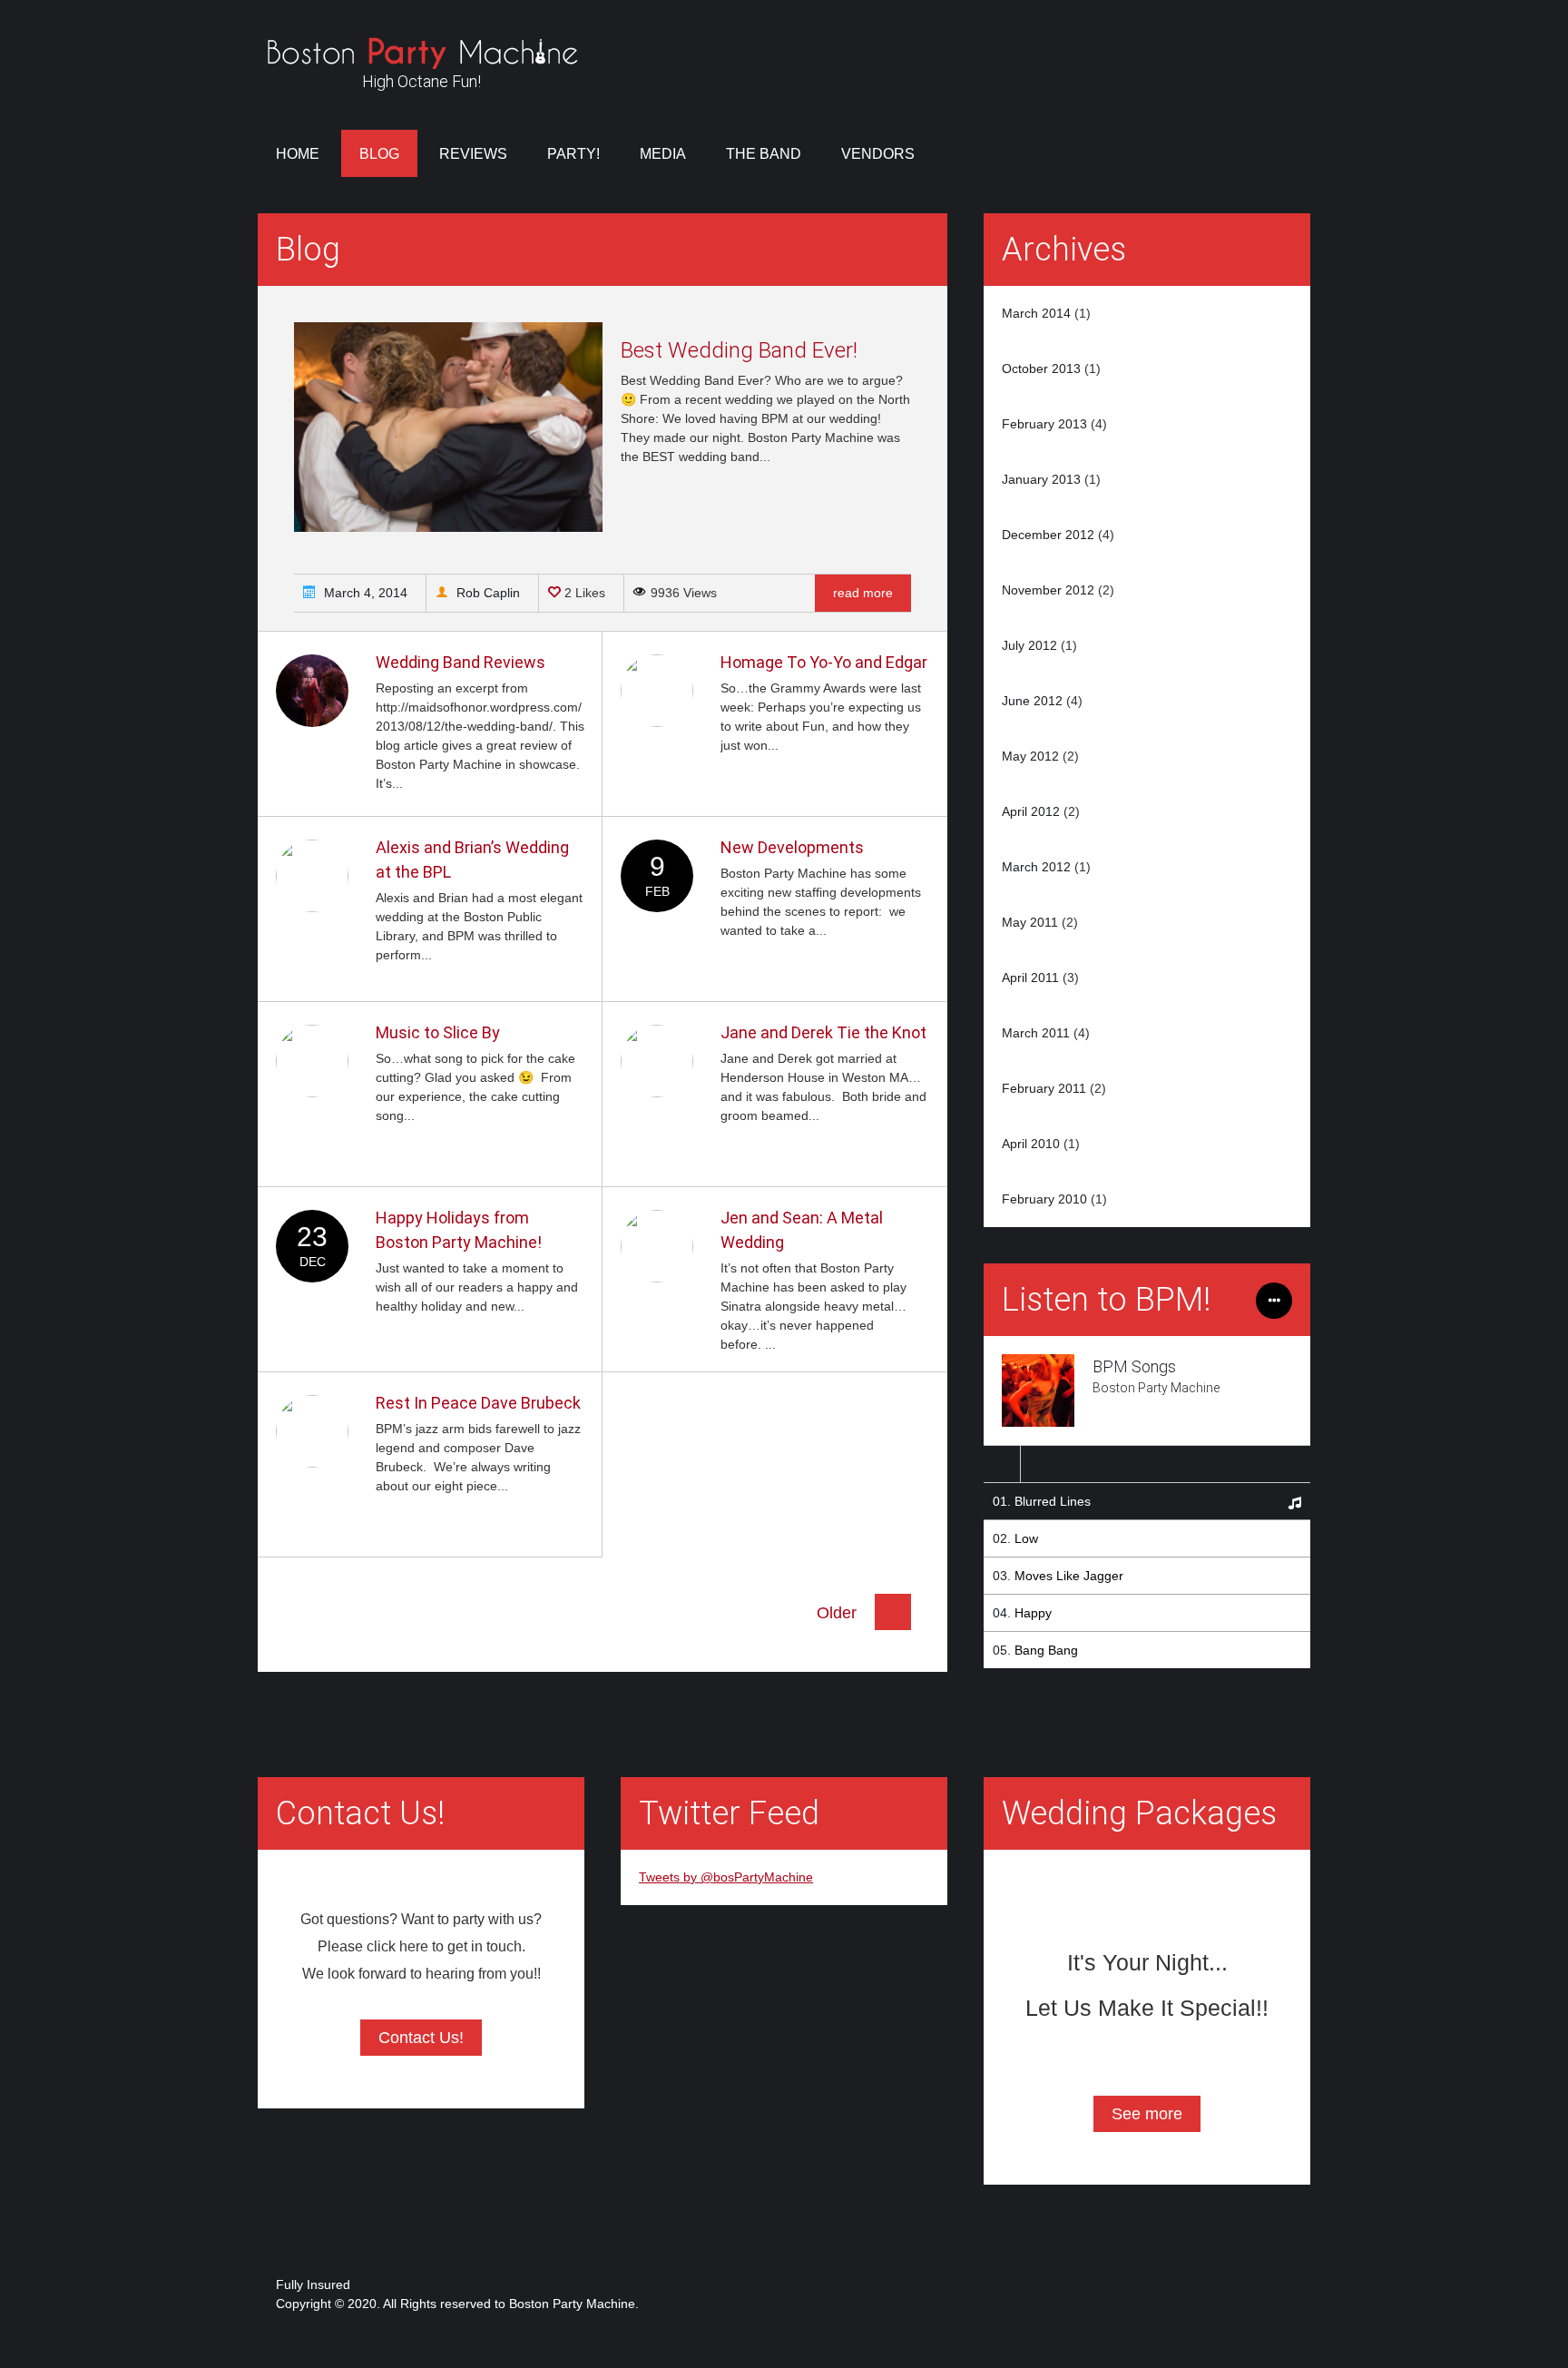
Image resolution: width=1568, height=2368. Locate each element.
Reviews (473, 154)
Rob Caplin (486, 593)
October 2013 (1041, 368)
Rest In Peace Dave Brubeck (478, 1403)
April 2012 (1031, 811)
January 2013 (1041, 479)
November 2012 (1048, 590)
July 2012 (1029, 645)
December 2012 (1048, 535)
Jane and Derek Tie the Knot (823, 1032)
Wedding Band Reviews (461, 662)
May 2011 (1030, 922)
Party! (573, 154)
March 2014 (1036, 313)
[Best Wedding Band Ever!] (448, 527)
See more (1147, 2114)
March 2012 (1036, 867)
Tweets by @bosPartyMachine (726, 1877)
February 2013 (1044, 424)
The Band (764, 154)
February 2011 (1044, 1088)
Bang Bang (1046, 1650)
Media (663, 154)
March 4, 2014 (364, 593)
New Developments (792, 847)
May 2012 (1030, 756)
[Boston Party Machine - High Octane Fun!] (421, 58)
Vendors (878, 154)
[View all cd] (1274, 1310)
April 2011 (1030, 978)
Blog (379, 154)
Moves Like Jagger (1069, 1576)
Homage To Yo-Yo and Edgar (824, 662)
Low (1026, 1538)
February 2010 (1044, 1199)
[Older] (893, 1626)
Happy (1033, 1613)
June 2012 (1032, 701)
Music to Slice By (438, 1032)
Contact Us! (421, 2038)
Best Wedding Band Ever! (739, 350)
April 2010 (1031, 1144)
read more (863, 593)
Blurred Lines (1053, 1501)
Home (298, 154)
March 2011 (1036, 1033)
